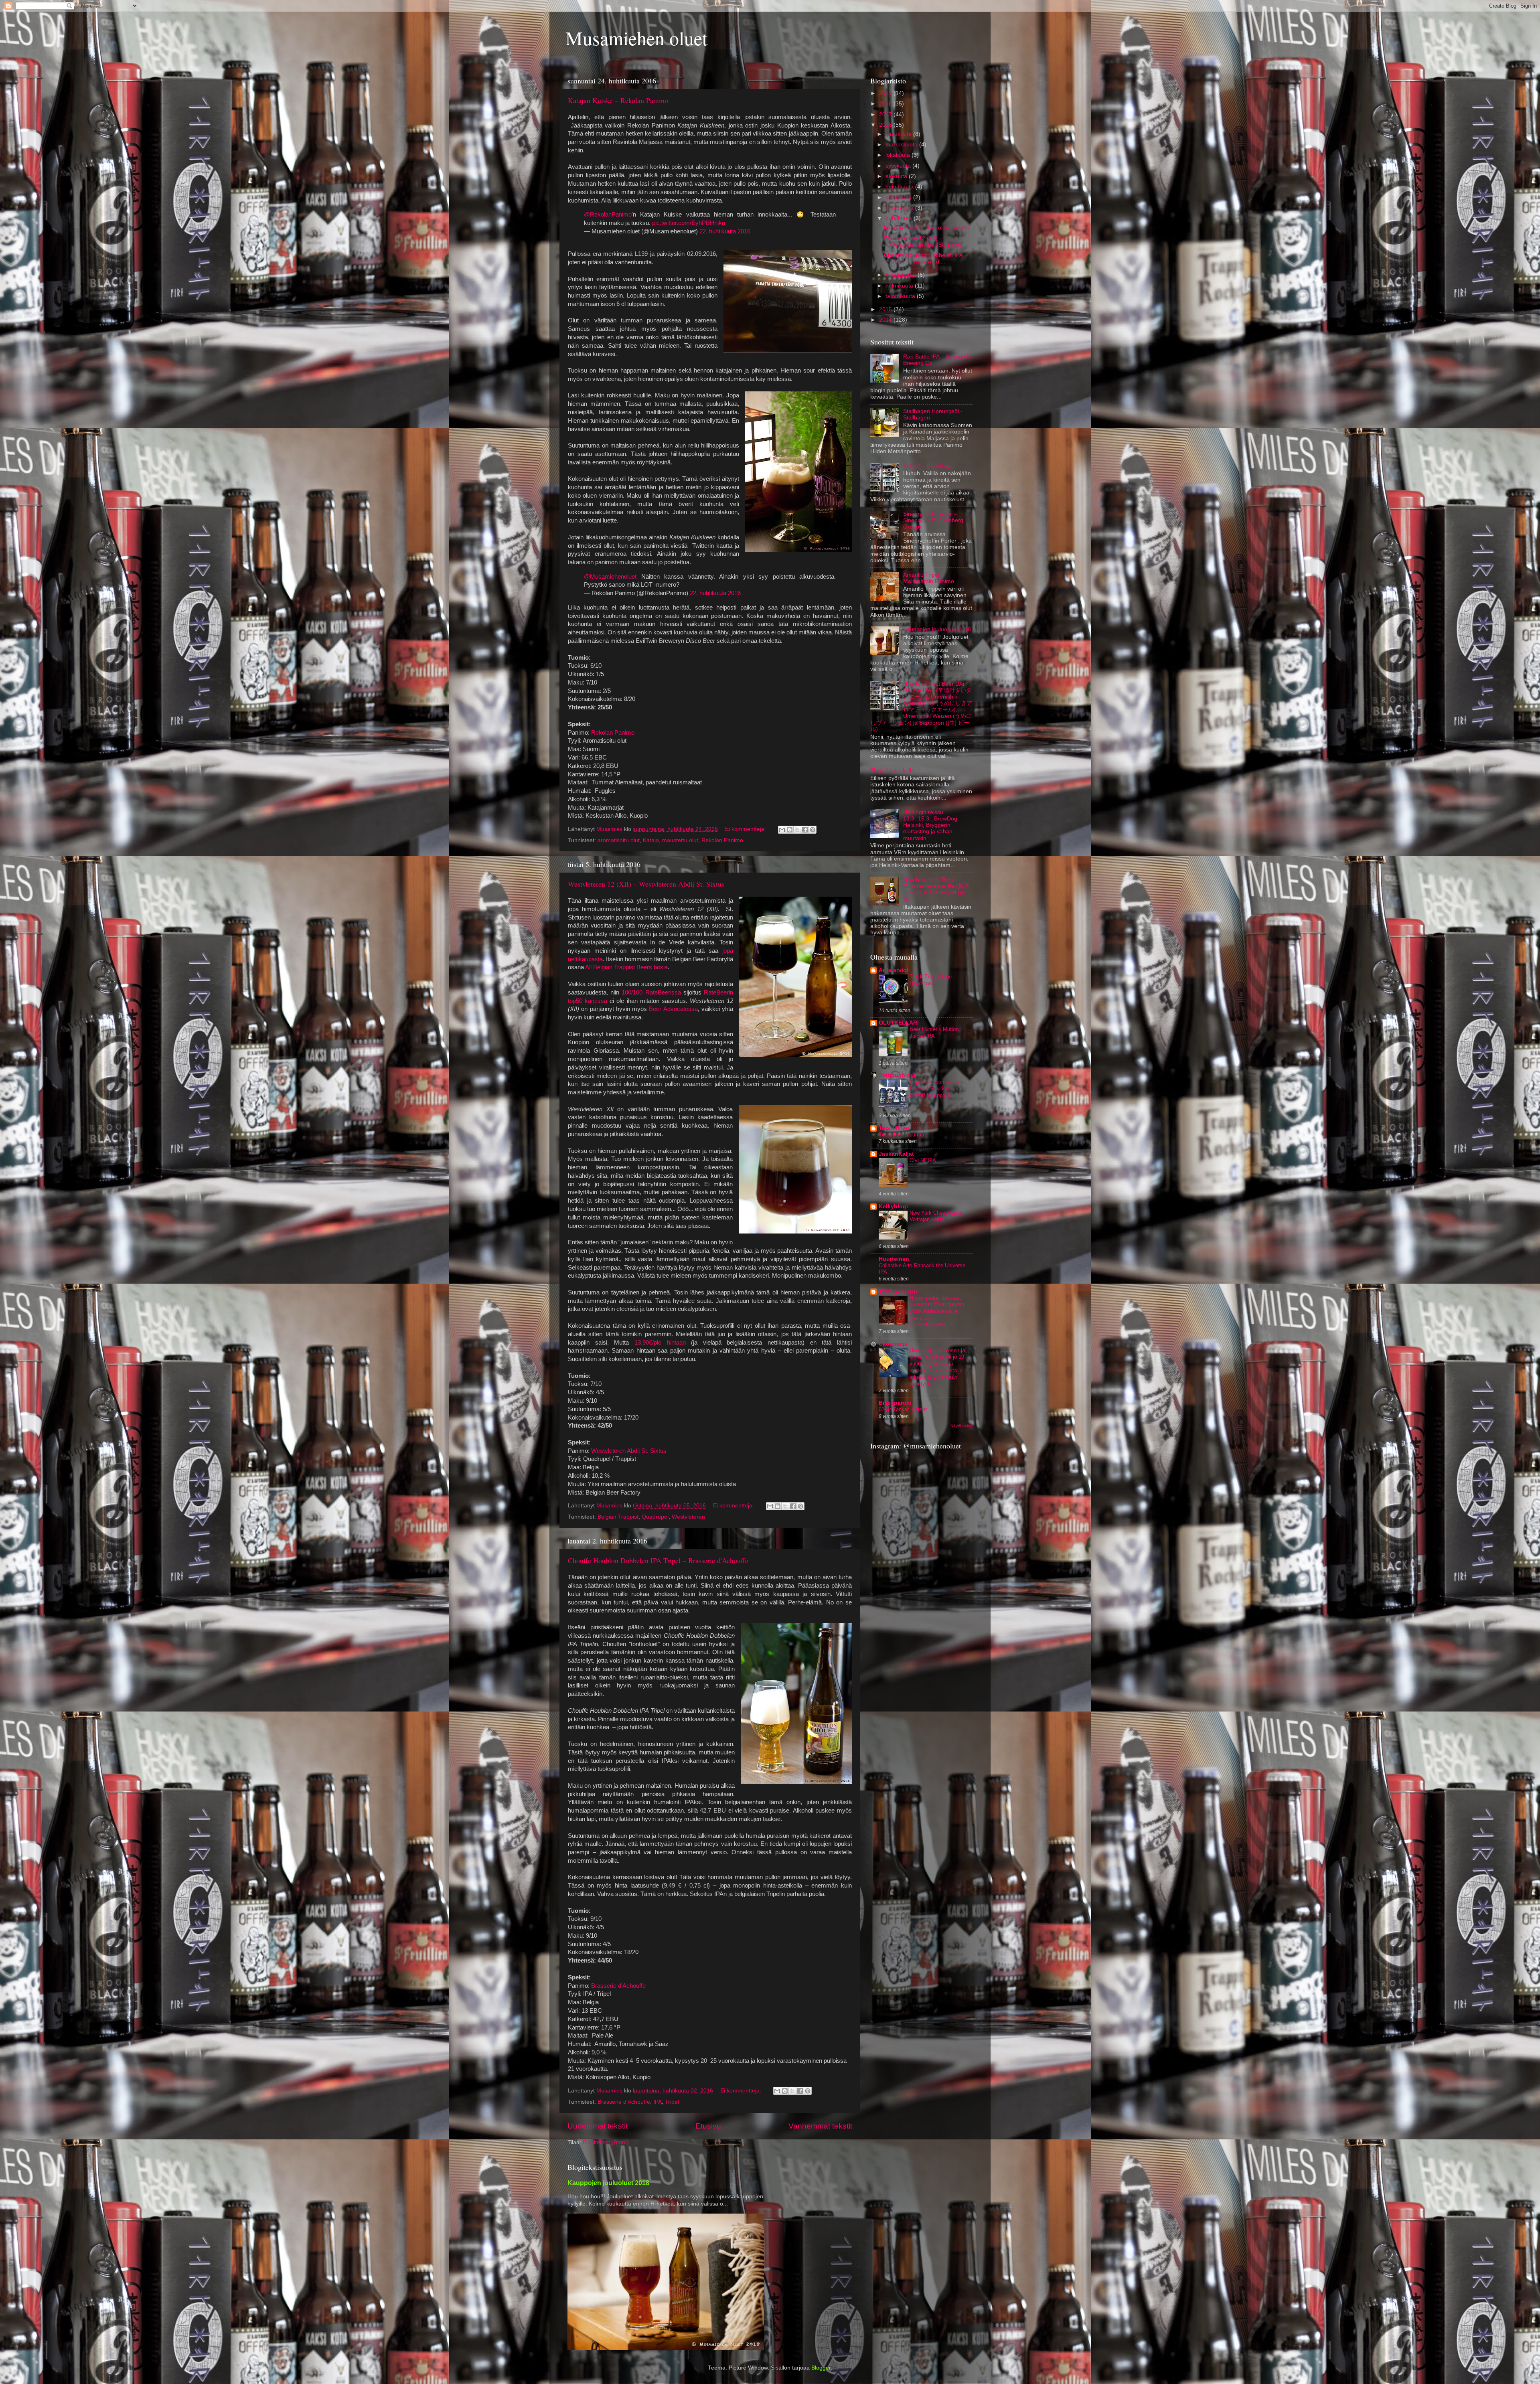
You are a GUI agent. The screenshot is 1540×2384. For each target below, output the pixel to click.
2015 (886, 309)
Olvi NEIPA (923, 1160)
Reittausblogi (897, 1075)
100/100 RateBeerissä (651, 992)
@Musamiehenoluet (610, 577)
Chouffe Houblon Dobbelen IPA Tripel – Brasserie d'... (923, 258)
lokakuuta (899, 155)
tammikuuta (901, 296)
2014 (886, 320)
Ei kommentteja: (746, 829)
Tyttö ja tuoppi (899, 1291)
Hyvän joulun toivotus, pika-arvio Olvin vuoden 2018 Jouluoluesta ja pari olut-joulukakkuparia (937, 1311)
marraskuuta (902, 145)
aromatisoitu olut (619, 840)
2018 (886, 104)
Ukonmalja (893, 1344)
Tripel (672, 2102)
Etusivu (708, 2126)
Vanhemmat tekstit (820, 2126)
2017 (886, 114)
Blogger (821, 2368)
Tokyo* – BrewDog (927, 466)
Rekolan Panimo (613, 733)
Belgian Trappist (618, 1517)
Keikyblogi (893, 1206)
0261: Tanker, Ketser (903, 1409)
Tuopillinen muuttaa (901, 1135)
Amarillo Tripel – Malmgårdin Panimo (929, 578)
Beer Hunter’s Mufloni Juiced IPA (935, 1033)
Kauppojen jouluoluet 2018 (937, 629)
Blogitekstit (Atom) (606, 2142)
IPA (658, 2102)
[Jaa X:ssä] (797, 830)
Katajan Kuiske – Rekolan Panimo (618, 100)
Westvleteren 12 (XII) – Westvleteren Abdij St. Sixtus (646, 884)
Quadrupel (655, 1517)
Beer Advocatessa (673, 1009)
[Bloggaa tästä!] (790, 830)
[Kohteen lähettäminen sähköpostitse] (782, 830)
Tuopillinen (894, 1128)
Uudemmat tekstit (598, 2126)
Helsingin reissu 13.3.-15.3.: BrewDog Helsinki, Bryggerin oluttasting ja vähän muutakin (930, 825)
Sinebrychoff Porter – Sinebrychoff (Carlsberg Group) (933, 520)
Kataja (651, 840)
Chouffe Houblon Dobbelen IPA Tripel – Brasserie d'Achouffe (658, 1560)
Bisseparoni (895, 1403)
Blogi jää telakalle (892, 771)
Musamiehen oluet (636, 38)
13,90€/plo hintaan (660, 1343)
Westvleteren (688, 1517)
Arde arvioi (894, 970)
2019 (886, 93)
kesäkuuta (899, 197)
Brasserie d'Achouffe (618, 1986)
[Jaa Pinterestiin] (813, 830)
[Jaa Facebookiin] (805, 830)
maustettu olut (680, 840)
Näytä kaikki (961, 1426)
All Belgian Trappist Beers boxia (626, 967)
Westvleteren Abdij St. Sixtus (629, 1451)
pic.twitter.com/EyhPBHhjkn (689, 223)
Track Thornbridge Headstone (931, 980)
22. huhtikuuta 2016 (725, 231)
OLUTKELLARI (899, 1023)
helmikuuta (900, 286)
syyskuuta (899, 166)
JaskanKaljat (896, 1154)
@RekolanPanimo (608, 215)
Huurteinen (894, 1259)
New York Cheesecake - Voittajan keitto (937, 1216)
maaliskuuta (902, 275)
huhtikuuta (900, 218)
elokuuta (897, 176)
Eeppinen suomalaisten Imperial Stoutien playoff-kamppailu (937, 1088)
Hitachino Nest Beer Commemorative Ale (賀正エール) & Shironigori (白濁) (936, 889)
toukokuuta (900, 208)
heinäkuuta (900, 187)
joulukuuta (899, 134)
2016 (886, 125)
